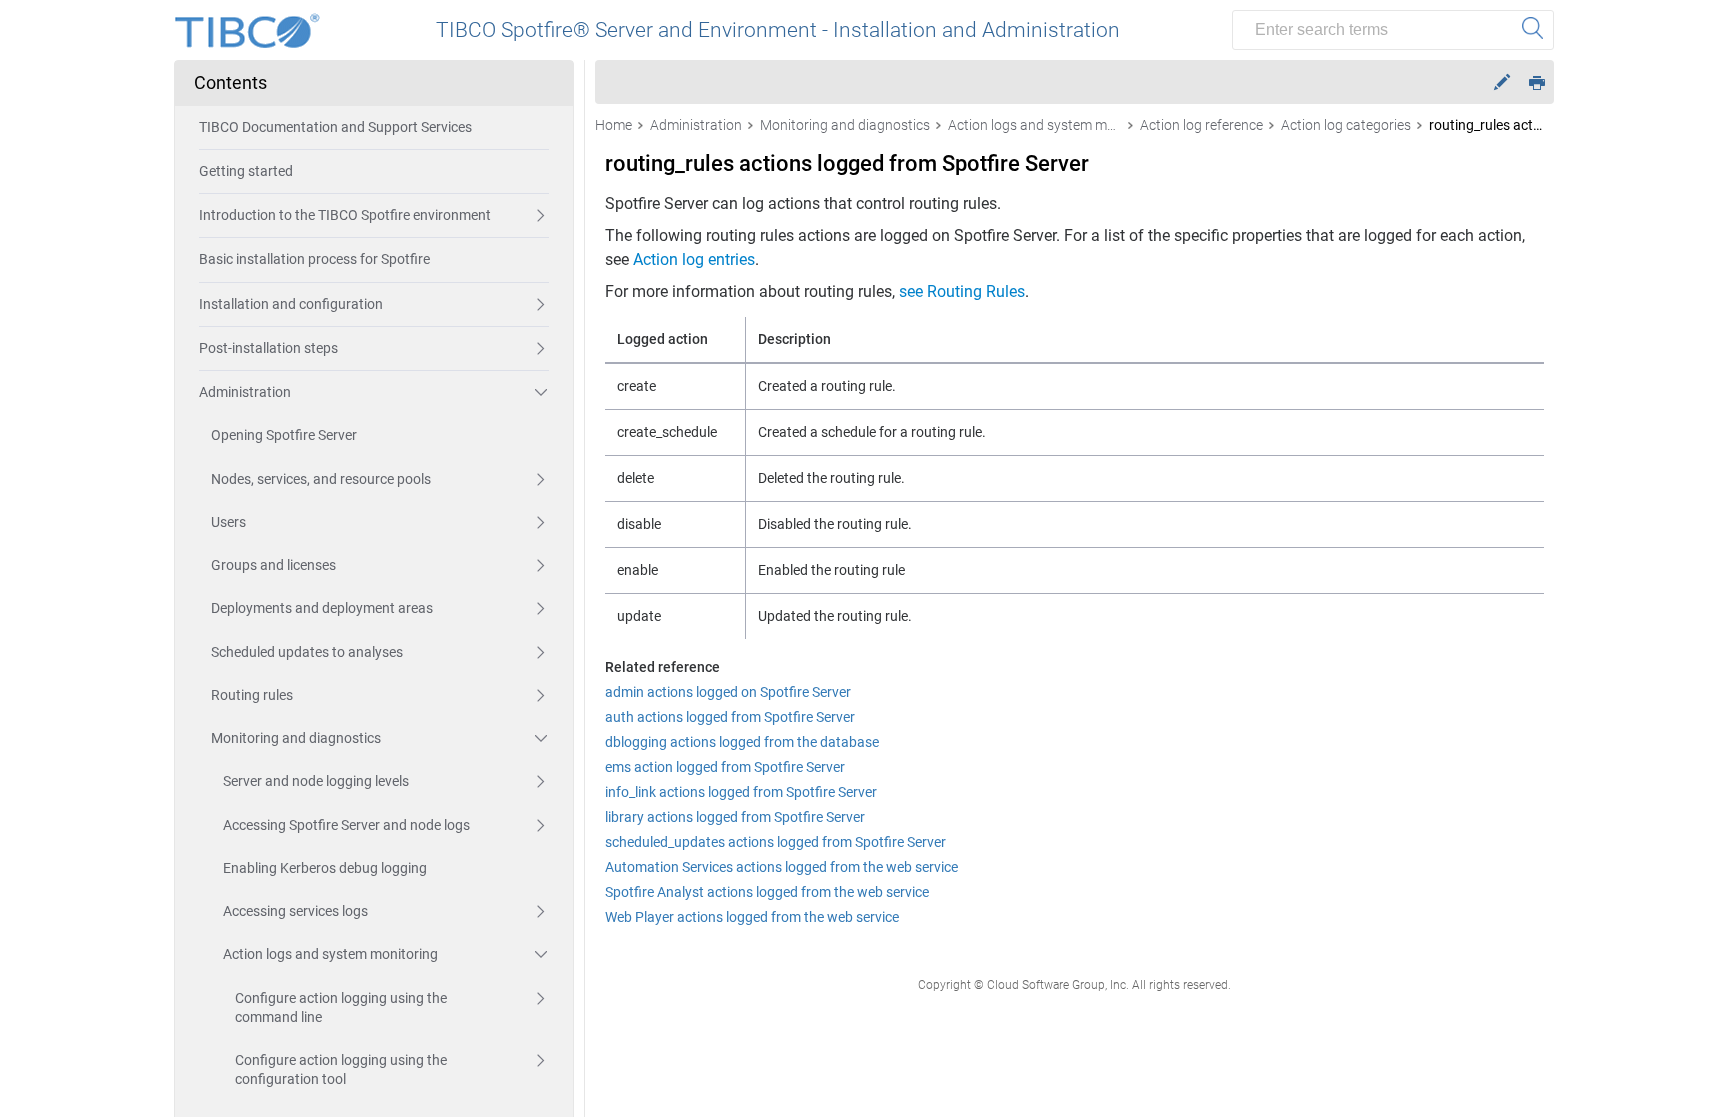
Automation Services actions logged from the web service (781, 867)
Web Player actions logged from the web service (752, 917)
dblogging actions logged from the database (742, 742)
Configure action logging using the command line (341, 1007)
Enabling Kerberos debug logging (325, 868)
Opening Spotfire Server (284, 435)
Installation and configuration (291, 304)
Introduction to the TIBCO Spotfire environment (345, 215)
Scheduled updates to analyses (307, 652)
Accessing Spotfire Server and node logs (346, 825)
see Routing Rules (962, 291)
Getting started (246, 171)
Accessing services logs (295, 911)
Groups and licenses (273, 565)
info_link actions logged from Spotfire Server (741, 792)
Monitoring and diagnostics (296, 738)
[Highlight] (1502, 82)
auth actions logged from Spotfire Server (730, 717)
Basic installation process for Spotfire (314, 259)
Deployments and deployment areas (322, 608)
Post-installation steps (268, 348)
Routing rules (252, 695)
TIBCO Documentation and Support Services (335, 127)
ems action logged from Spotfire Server (725, 767)
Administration (245, 392)
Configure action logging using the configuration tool (341, 1069)
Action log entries (694, 259)
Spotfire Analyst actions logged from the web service (767, 892)
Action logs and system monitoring (330, 954)
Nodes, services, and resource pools (321, 479)
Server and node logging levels (316, 781)
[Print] (1537, 81)
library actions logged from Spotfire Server (735, 817)
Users (228, 522)
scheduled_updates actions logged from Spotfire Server (775, 842)
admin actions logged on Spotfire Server (728, 692)
